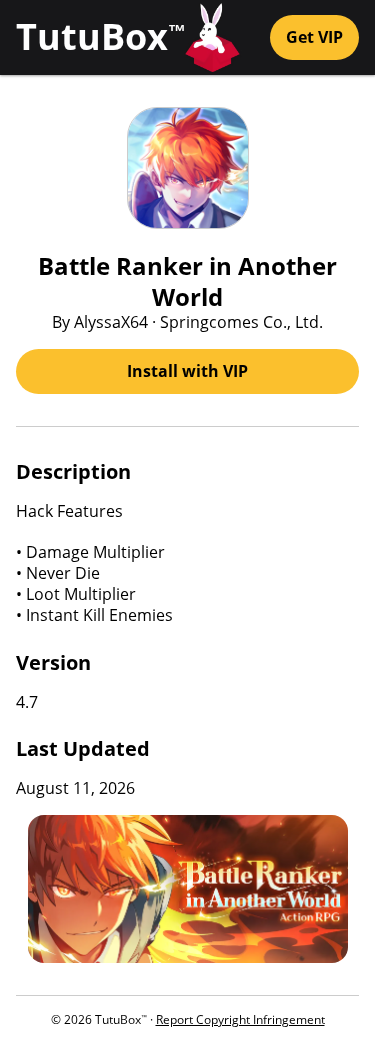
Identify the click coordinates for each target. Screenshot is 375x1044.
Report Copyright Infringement (240, 1019)
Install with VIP (187, 371)
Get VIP (314, 37)
